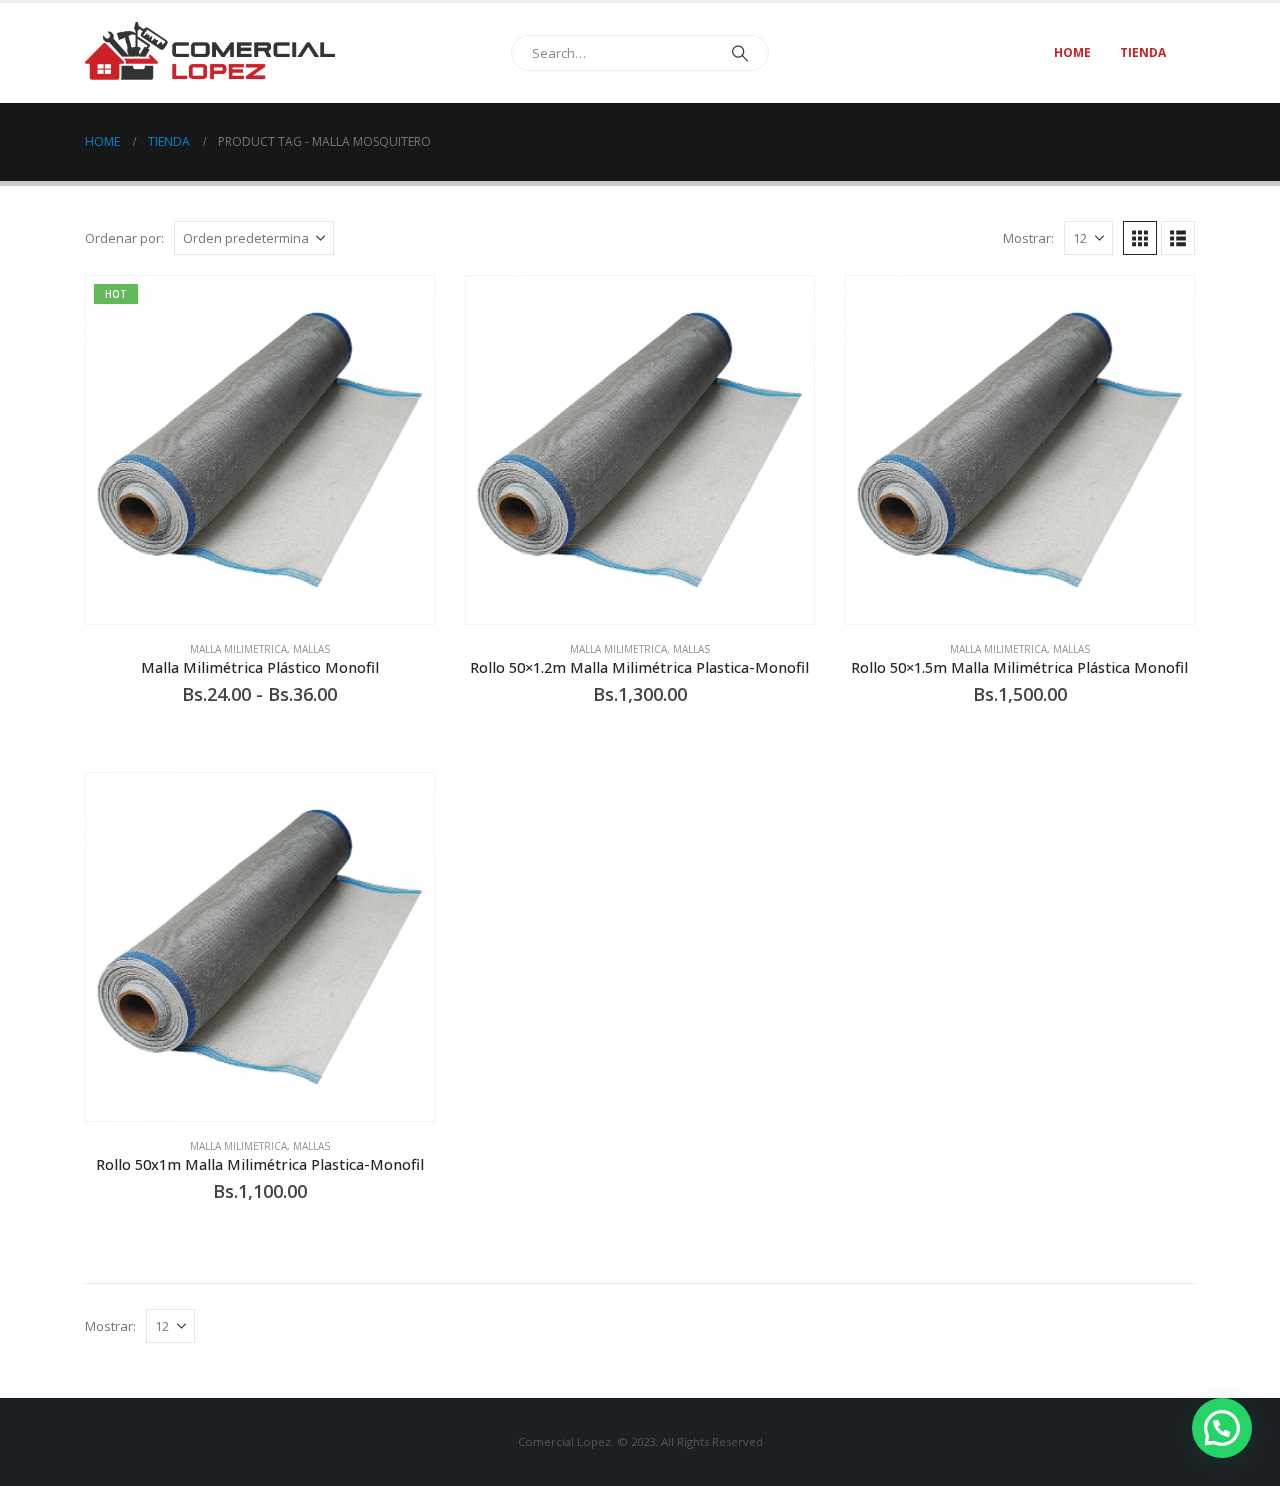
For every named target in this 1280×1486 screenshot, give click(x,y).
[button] (1140, 238)
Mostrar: (1028, 238)
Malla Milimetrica (238, 649)
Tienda (1143, 52)
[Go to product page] (640, 450)
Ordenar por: (124, 238)
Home (1072, 52)
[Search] (740, 53)
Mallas (311, 649)
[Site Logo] (210, 52)
